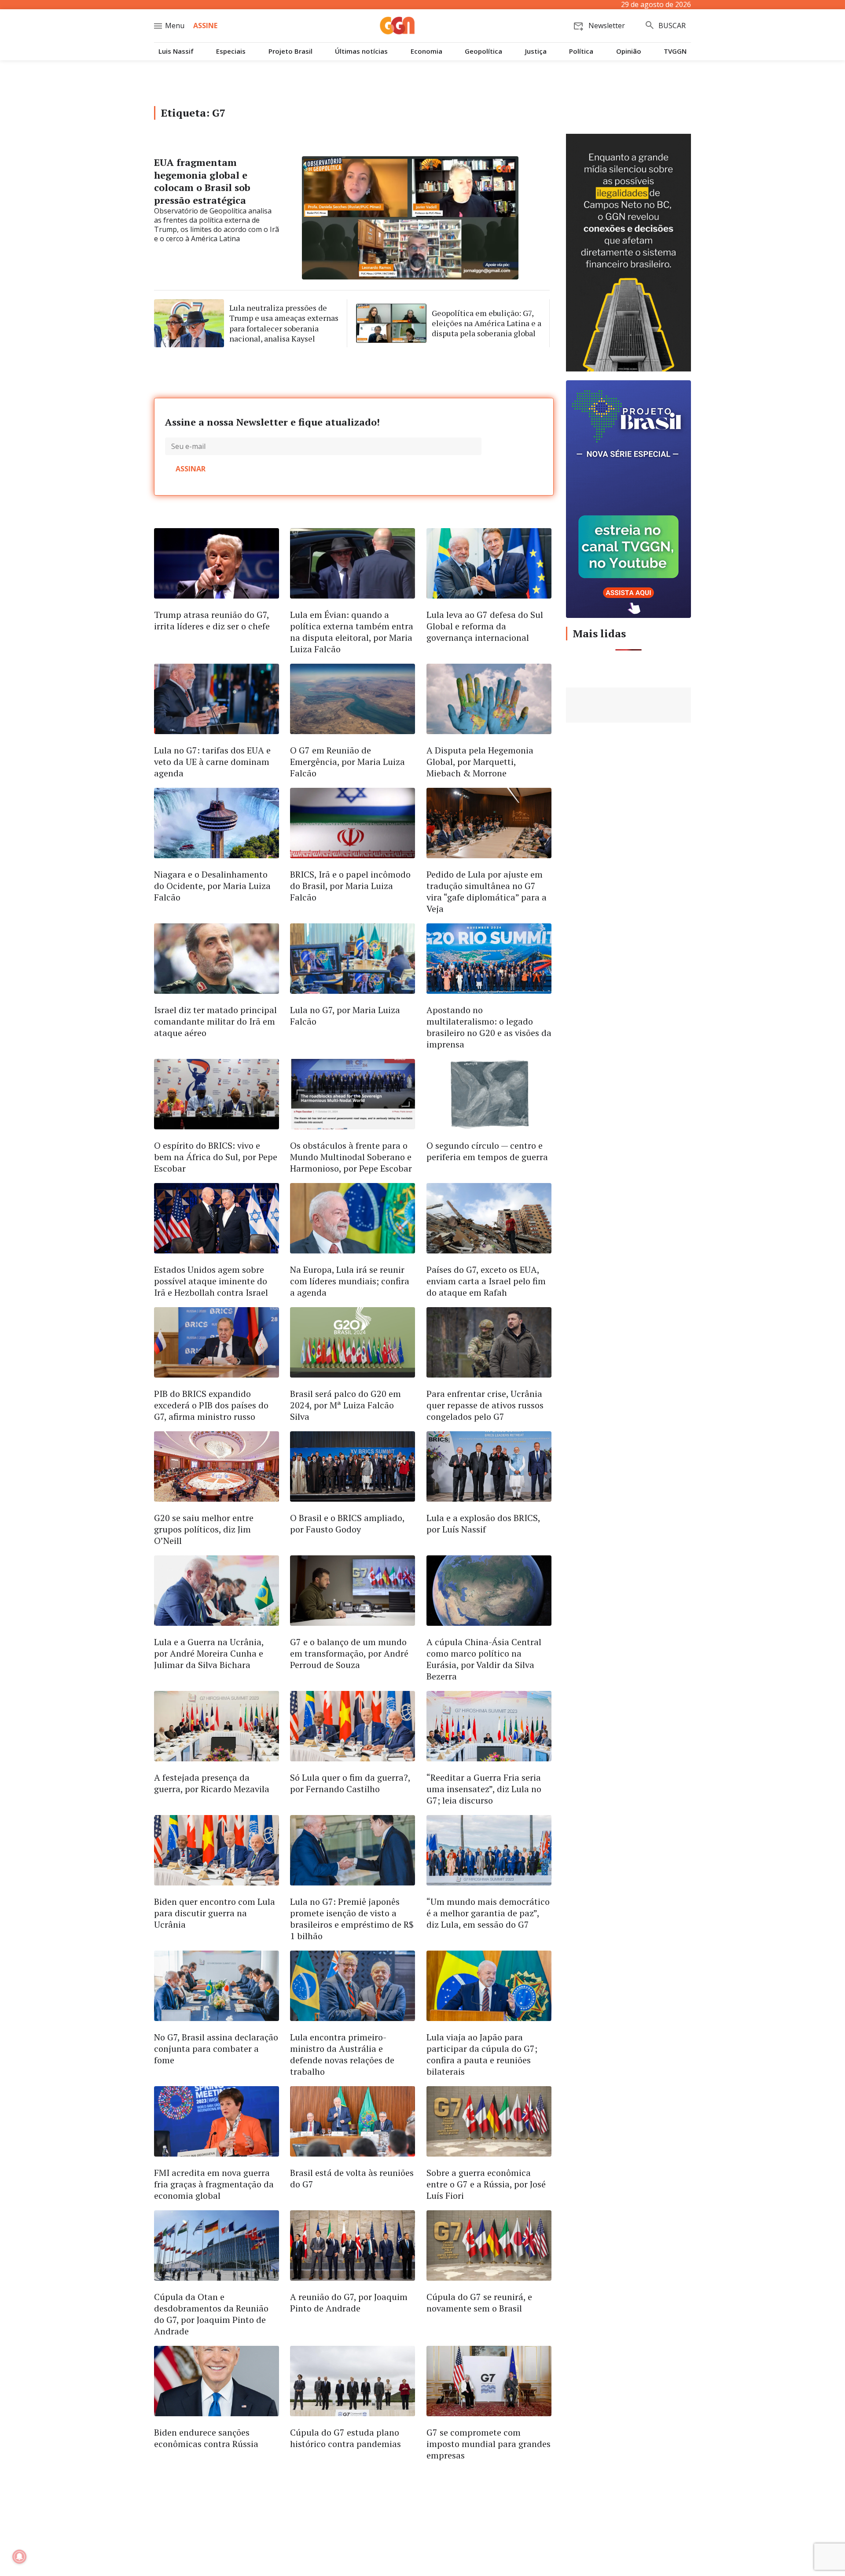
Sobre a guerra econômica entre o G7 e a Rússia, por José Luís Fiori (486, 2184)
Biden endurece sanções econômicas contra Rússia (206, 2438)
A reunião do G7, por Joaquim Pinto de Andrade (349, 2302)
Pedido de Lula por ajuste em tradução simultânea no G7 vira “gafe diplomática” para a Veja (487, 891)
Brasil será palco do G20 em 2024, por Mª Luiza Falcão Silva (345, 1405)
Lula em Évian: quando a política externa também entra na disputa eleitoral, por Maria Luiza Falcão (352, 632)
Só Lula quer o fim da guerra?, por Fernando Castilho (350, 1783)
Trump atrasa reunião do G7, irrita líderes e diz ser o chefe (212, 620)
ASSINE (205, 26)
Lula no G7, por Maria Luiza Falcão (345, 1016)
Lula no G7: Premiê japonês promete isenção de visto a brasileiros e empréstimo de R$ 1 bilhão (352, 1919)
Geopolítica (483, 51)
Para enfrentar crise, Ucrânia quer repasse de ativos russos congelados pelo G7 (485, 1405)
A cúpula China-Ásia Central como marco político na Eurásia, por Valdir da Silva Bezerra (484, 1659)
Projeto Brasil (290, 51)
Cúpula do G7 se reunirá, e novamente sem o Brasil (479, 2302)
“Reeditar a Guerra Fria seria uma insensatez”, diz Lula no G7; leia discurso (484, 1789)
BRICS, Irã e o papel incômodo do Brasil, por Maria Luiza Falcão (350, 886)
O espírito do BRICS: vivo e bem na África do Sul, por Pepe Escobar (216, 1157)
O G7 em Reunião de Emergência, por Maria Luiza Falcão (347, 762)
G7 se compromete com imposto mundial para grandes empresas (489, 2444)
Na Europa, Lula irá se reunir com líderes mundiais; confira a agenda (350, 1281)
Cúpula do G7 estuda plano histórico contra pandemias (345, 2438)
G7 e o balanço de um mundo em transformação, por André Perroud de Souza (349, 1653)
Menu (175, 26)
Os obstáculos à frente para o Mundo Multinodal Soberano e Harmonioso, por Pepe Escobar (351, 1157)
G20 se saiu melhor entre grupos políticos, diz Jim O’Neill (204, 1529)
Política (581, 51)
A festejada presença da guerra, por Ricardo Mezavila (212, 1783)
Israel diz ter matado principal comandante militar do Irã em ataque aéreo (215, 1021)
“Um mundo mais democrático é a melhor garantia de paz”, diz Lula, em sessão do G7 (488, 1913)
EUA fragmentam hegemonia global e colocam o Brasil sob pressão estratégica (202, 181)
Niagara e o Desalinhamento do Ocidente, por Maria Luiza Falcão (212, 886)
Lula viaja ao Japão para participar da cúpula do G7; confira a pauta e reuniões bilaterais (482, 2054)
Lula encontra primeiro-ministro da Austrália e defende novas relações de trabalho (342, 2054)
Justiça (536, 51)
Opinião (629, 51)
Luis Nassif (176, 51)
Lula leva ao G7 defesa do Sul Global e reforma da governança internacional (485, 626)
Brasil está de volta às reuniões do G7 (352, 2178)
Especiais (231, 51)
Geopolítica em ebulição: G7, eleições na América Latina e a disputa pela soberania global (487, 323)
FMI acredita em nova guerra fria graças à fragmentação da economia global (214, 2184)
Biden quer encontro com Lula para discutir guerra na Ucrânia (215, 1913)
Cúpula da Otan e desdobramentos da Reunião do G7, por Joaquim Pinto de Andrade (211, 2314)
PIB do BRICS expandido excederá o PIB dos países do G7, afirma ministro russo (211, 1405)
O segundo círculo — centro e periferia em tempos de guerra (487, 1151)
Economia (426, 51)
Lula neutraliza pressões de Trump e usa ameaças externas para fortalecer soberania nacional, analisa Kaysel (284, 323)
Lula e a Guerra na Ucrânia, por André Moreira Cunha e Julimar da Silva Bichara (209, 1653)
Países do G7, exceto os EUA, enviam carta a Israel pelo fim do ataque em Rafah (486, 1281)
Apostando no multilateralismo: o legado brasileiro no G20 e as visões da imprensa (489, 1027)
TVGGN (675, 51)
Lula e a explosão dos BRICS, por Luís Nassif (483, 1523)
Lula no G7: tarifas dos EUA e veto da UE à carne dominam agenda (212, 762)
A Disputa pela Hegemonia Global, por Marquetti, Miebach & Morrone (480, 762)
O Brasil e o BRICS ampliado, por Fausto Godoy (347, 1523)
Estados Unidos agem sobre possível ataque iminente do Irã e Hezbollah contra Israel (211, 1281)
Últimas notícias (361, 51)
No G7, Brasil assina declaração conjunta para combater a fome (216, 2049)
